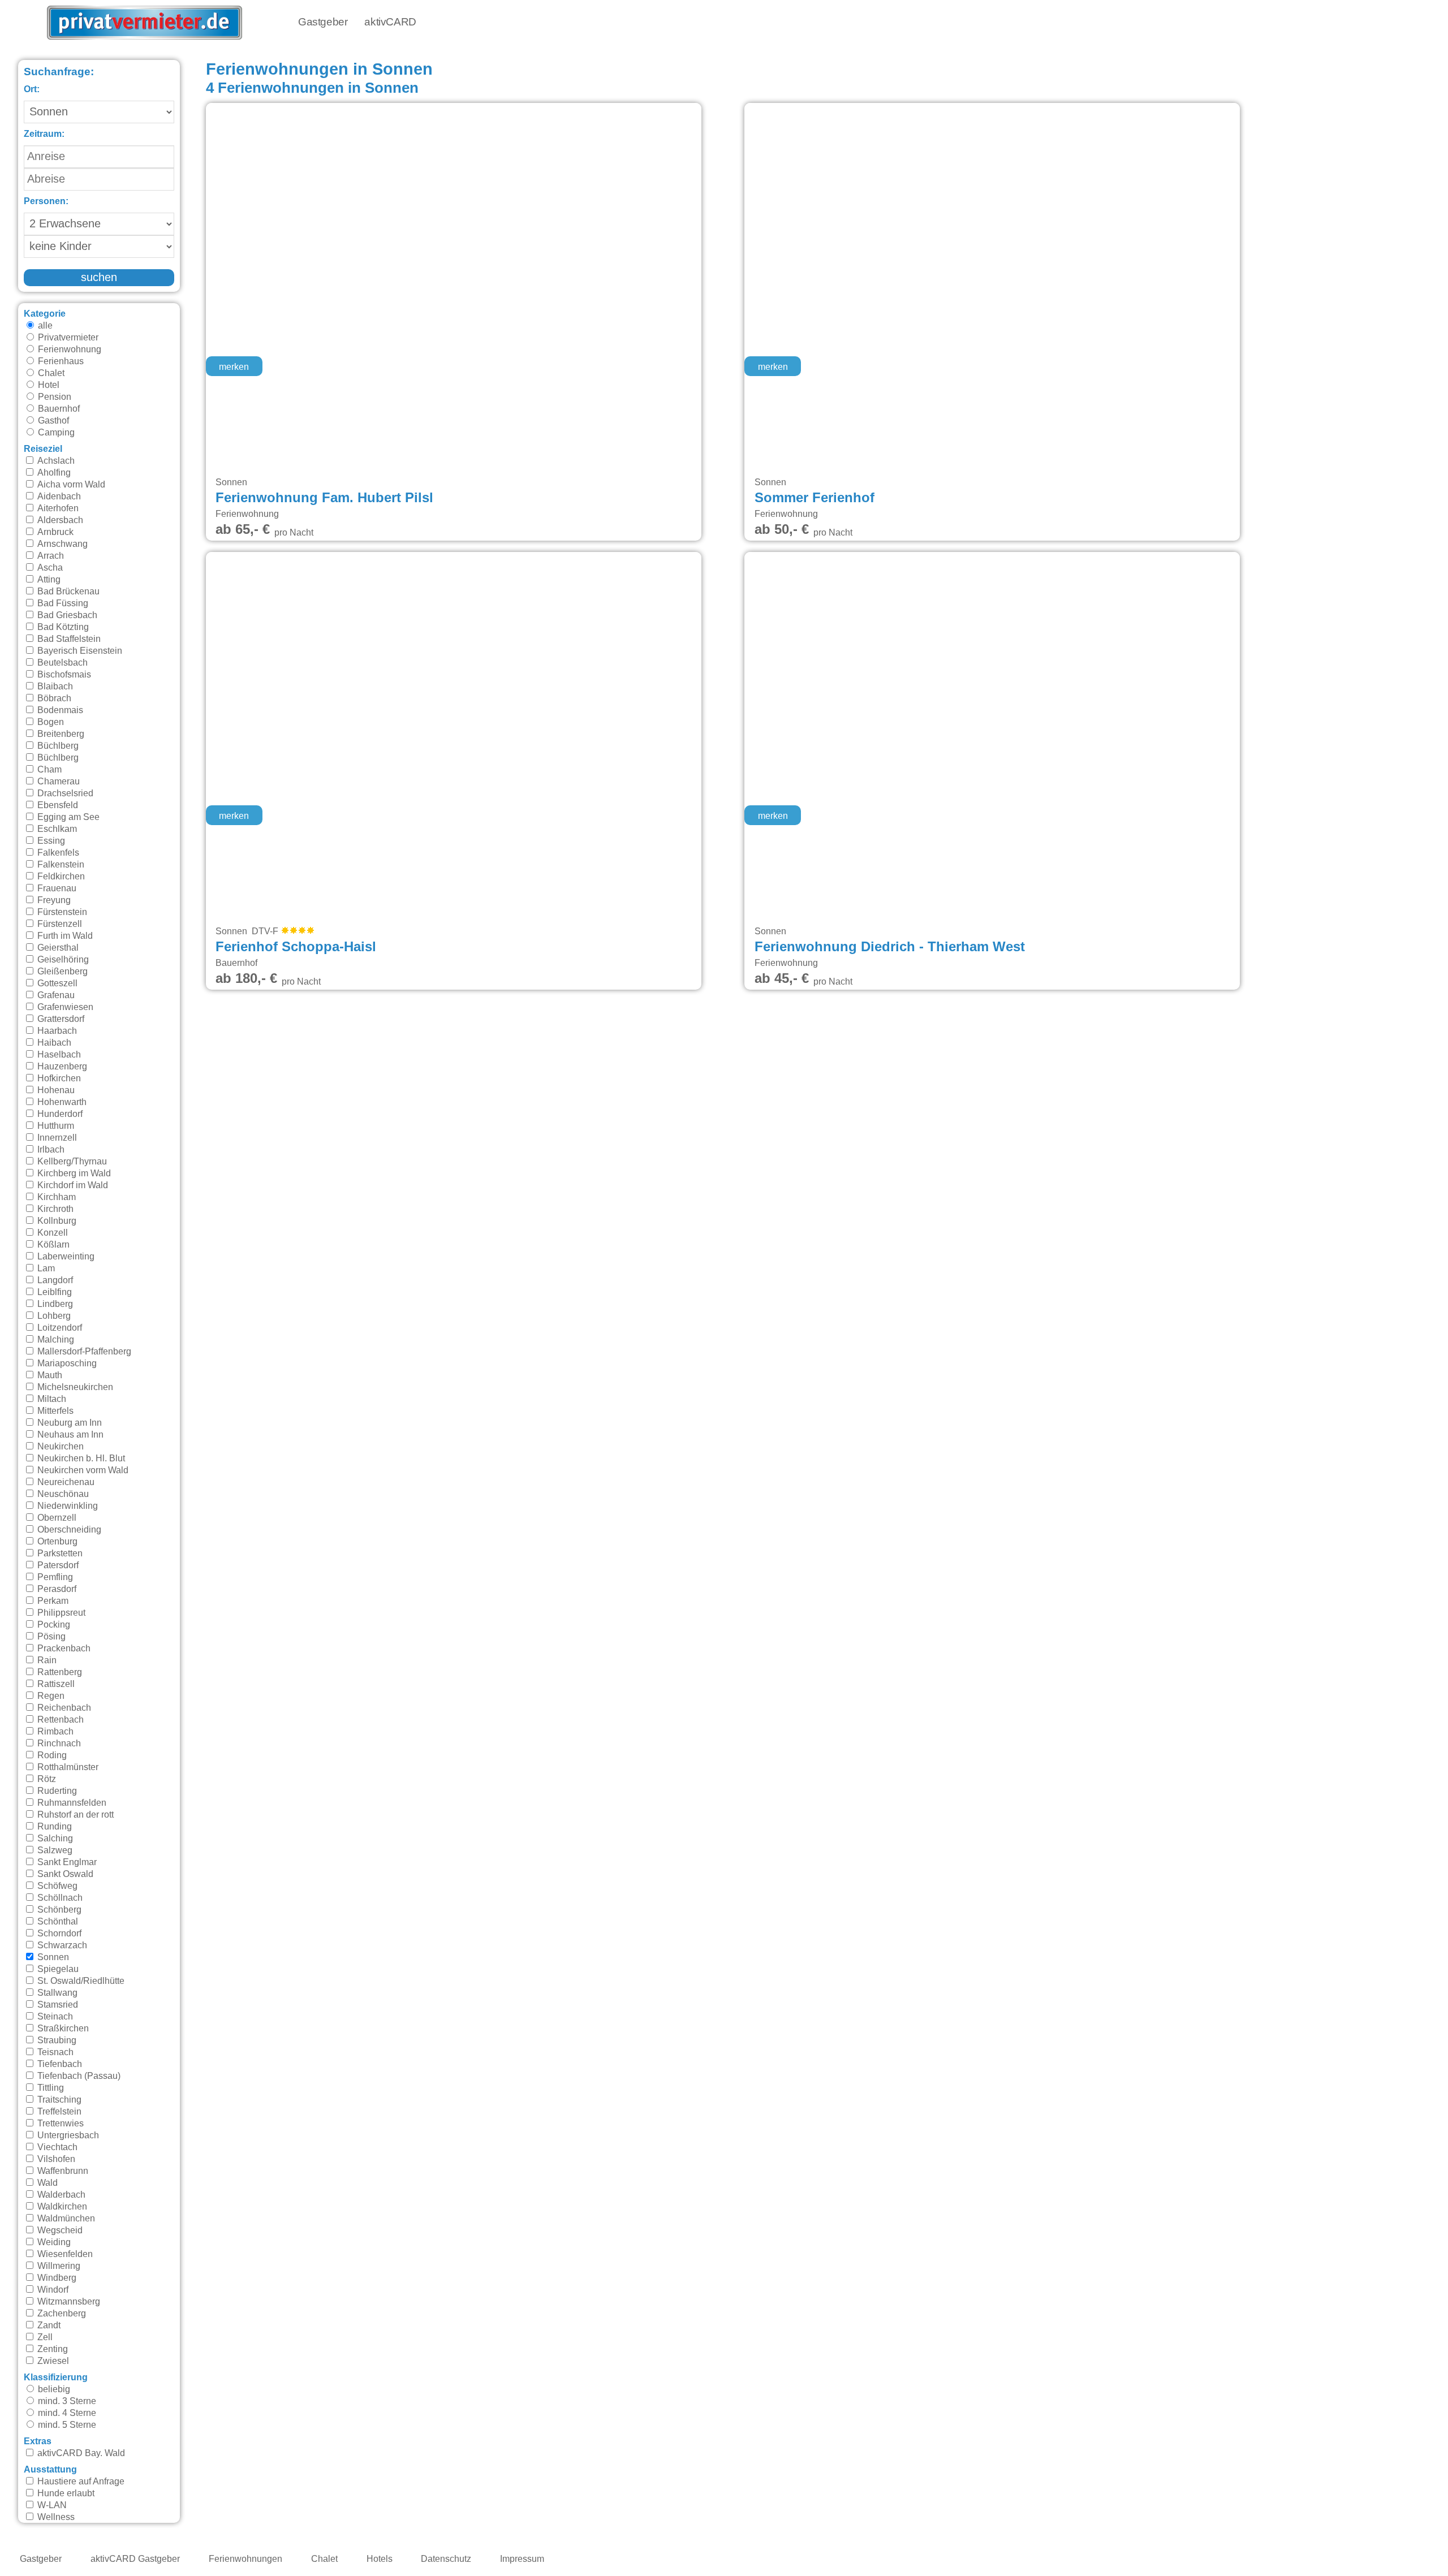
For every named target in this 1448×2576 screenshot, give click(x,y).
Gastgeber (323, 22)
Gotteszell (56, 983)
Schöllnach (59, 1898)
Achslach (55, 461)
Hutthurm (55, 1126)
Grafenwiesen (64, 1007)
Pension (53, 397)
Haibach (53, 1043)
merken (234, 367)
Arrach (49, 556)
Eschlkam (56, 829)
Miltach (51, 1399)
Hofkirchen (58, 1078)
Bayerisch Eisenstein (79, 651)
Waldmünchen (65, 2219)
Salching (54, 1839)
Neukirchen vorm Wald (82, 1470)
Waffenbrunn (62, 2171)
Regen (50, 1696)
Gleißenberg (61, 972)
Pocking (53, 1625)
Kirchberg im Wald (73, 1173)
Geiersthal (57, 948)
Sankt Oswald (64, 1874)
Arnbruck (54, 532)
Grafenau (55, 995)
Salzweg (54, 1850)
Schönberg (58, 1910)
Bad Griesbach (66, 615)
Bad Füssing (62, 603)
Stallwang (56, 1993)
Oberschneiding (68, 1530)
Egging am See (67, 817)
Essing (50, 841)
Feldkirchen (60, 877)
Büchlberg (57, 746)
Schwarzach (61, 1945)
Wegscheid (59, 2230)
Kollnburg (56, 1221)
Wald (46, 2183)
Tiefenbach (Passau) (78, 2076)
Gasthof (52, 421)
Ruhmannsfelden (71, 1803)
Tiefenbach (59, 2064)
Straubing (56, 2040)
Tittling (49, 2088)
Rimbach (54, 1732)
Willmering (58, 2266)
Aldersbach (59, 520)
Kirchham (55, 1197)
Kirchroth (54, 1209)
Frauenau (56, 888)
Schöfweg (56, 1886)
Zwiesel (52, 2361)
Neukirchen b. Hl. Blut (80, 1459)
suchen (99, 278)
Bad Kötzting (62, 627)
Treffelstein (58, 2112)
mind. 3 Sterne (66, 2401)
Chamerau (57, 782)
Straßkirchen (62, 2029)
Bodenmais (59, 710)
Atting (48, 580)
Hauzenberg (61, 1067)
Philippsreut (60, 1613)
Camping (55, 433)
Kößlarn (52, 1245)
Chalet (50, 373)
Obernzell (56, 1518)
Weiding (53, 2242)
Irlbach (50, 1150)
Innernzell (56, 1138)
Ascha (49, 568)
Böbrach (53, 698)
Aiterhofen (57, 508)
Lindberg (54, 1304)
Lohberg (53, 1316)
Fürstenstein (61, 912)
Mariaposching (66, 1363)
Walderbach (60, 2195)
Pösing (50, 1637)
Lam (45, 1268)
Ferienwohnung (68, 349)
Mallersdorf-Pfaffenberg (83, 1352)
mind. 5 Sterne (66, 2425)
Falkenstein (60, 865)
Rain (46, 1660)
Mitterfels (54, 1411)
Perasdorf (56, 1589)
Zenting (51, 2349)
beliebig (53, 2389)
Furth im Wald (64, 936)
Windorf (52, 2290)
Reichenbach (63, 1708)
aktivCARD (390, 22)
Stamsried (57, 2005)
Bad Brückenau (67, 592)
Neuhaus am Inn (69, 1435)
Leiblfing (53, 1292)
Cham (48, 770)
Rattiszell (55, 1684)
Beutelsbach (61, 663)
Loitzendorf (59, 1328)
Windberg (56, 2278)
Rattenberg (59, 1672)
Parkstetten (59, 1554)
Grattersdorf (60, 1019)
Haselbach (58, 1055)
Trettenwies (59, 2124)
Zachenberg (61, 2314)
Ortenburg (56, 1542)
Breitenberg (60, 734)
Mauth (49, 1375)
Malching (55, 1340)
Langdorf (54, 1280)
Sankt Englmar (66, 1862)
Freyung (53, 900)
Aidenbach (58, 497)
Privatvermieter (67, 338)
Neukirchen (59, 1447)
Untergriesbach (67, 2135)
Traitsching (58, 2100)
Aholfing (53, 473)
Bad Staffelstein (68, 639)
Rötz (46, 1779)
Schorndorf (58, 1934)
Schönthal (57, 1922)
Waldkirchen (61, 2207)
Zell (44, 2337)
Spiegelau (57, 1969)
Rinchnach (58, 1744)
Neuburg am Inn (68, 1423)
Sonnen (52, 1957)
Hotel (48, 385)
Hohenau (55, 1090)
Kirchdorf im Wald (72, 1185)
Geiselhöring (62, 960)
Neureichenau (65, 1482)
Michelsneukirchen (74, 1387)
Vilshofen (55, 2159)
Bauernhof (58, 409)
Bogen (49, 722)
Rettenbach (59, 1720)
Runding (53, 1827)
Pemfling (54, 1577)
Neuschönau (62, 1494)
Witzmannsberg (68, 2302)
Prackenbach (63, 1649)
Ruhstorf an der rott (74, 1815)
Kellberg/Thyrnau (71, 1162)
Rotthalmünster (67, 1767)
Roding (51, 1755)
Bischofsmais (63, 675)
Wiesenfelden (64, 2254)
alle (44, 326)
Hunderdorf (59, 1114)
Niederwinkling (66, 1506)
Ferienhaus (60, 361)
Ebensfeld (57, 805)
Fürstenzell (59, 924)
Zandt (48, 2325)
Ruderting (56, 1791)
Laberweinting (65, 1257)
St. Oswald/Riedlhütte (80, 1981)
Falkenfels (57, 853)
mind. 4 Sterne (66, 2413)
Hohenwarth (61, 1102)
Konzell (51, 1233)
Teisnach (54, 2052)
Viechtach (56, 2147)
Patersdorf (57, 1565)
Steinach (54, 2017)
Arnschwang (61, 544)
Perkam (52, 1601)
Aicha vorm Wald (70, 485)
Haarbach (56, 1031)
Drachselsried (64, 793)
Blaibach (54, 687)
